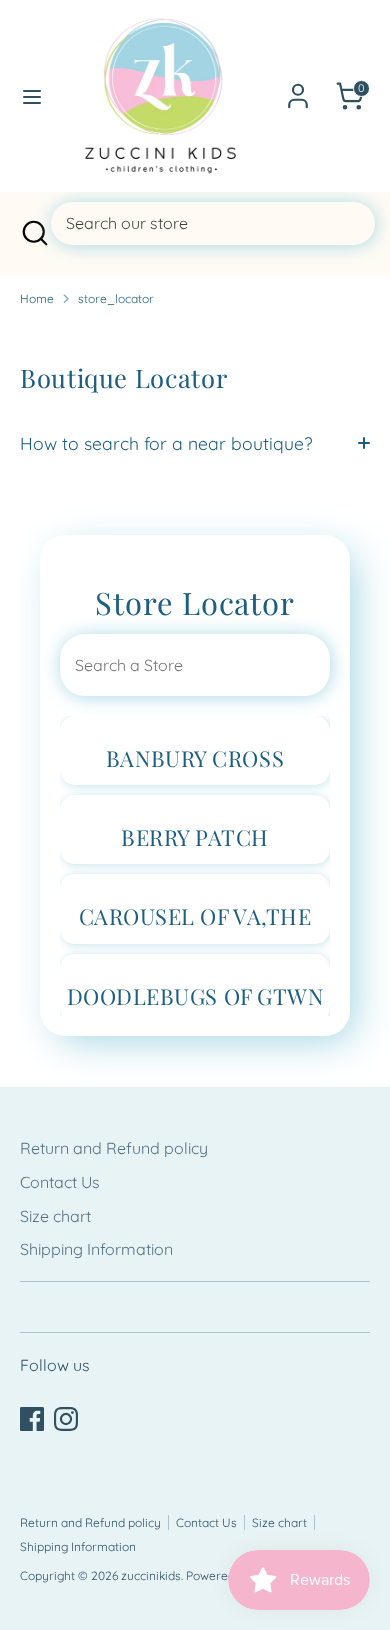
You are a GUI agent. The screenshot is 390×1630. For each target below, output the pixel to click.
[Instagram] (66, 1419)
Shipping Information (96, 1249)
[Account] (298, 88)
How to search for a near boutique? (166, 443)
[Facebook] (32, 1419)
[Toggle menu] (25, 96)
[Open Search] (33, 233)
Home (37, 298)
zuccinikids (151, 1575)
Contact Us (60, 1182)
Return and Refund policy (114, 1148)
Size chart (55, 1216)
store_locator (116, 298)
